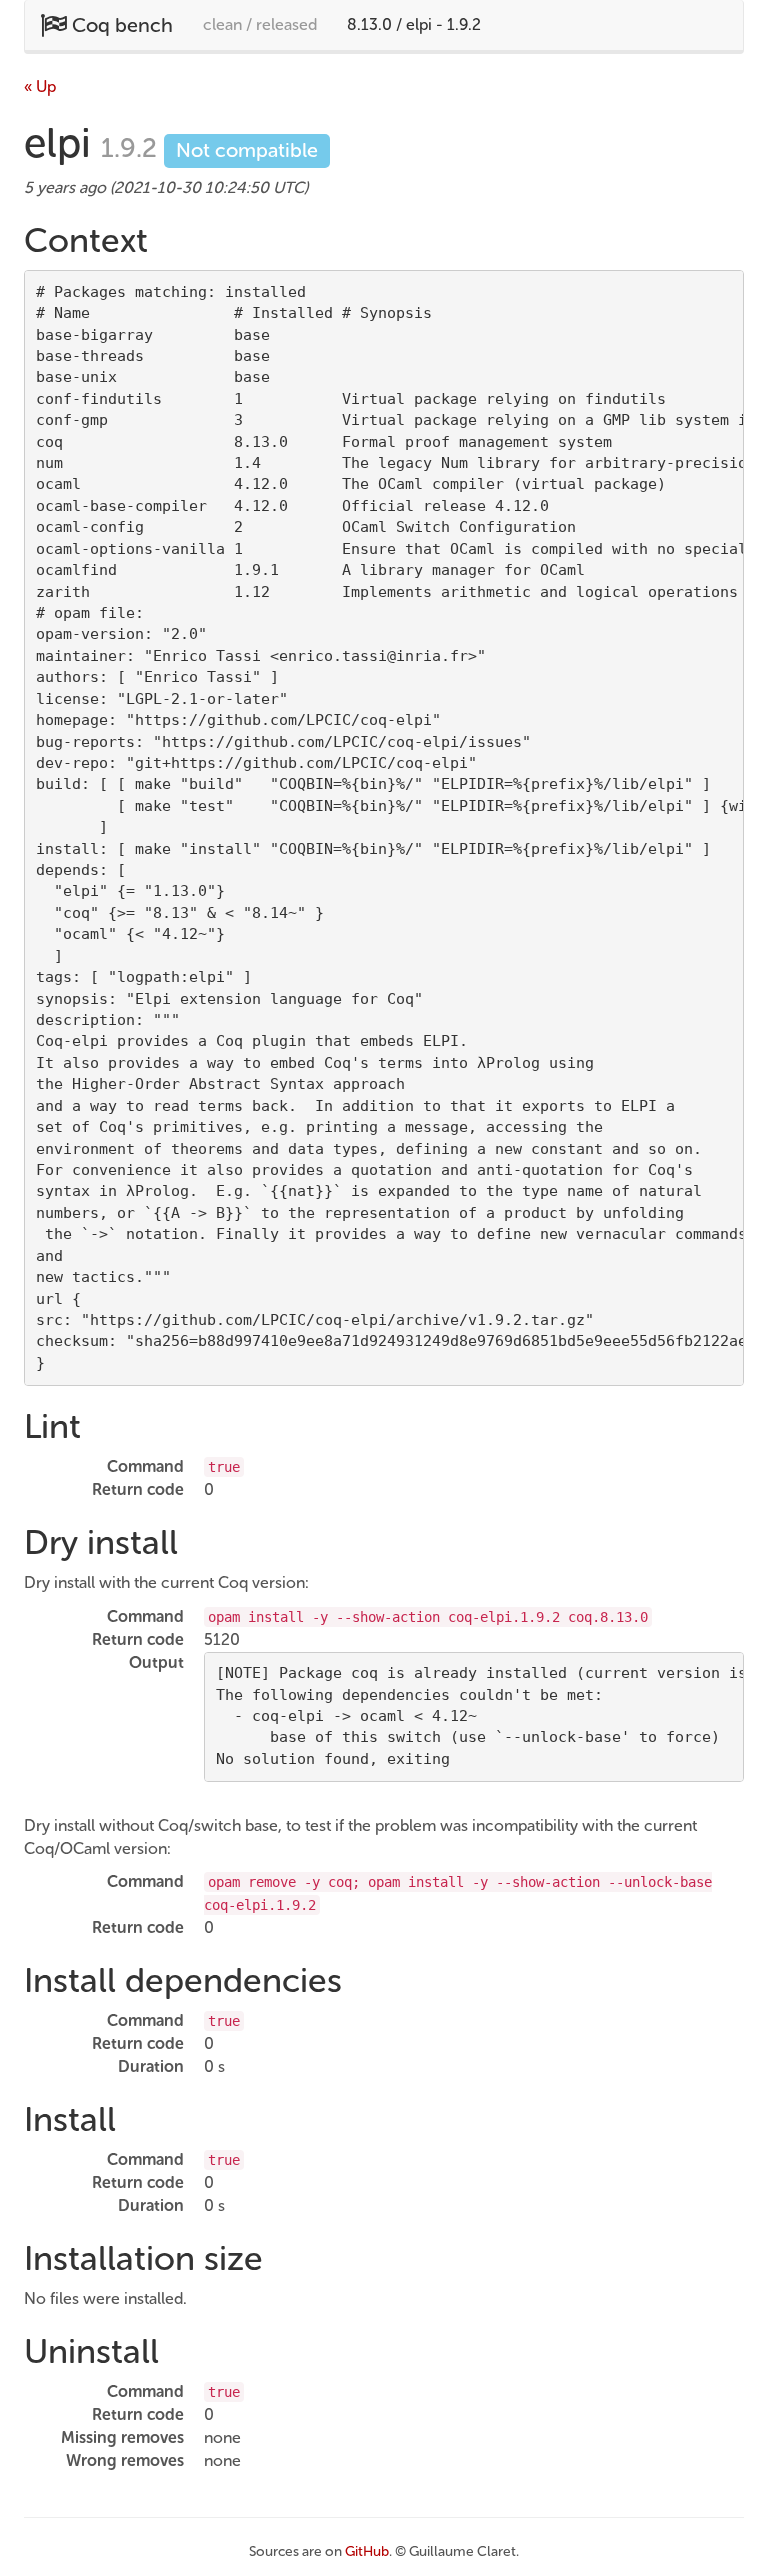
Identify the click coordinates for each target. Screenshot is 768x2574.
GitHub (367, 2551)
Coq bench (120, 25)
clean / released (260, 24)
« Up (40, 86)
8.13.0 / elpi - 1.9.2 (414, 24)
